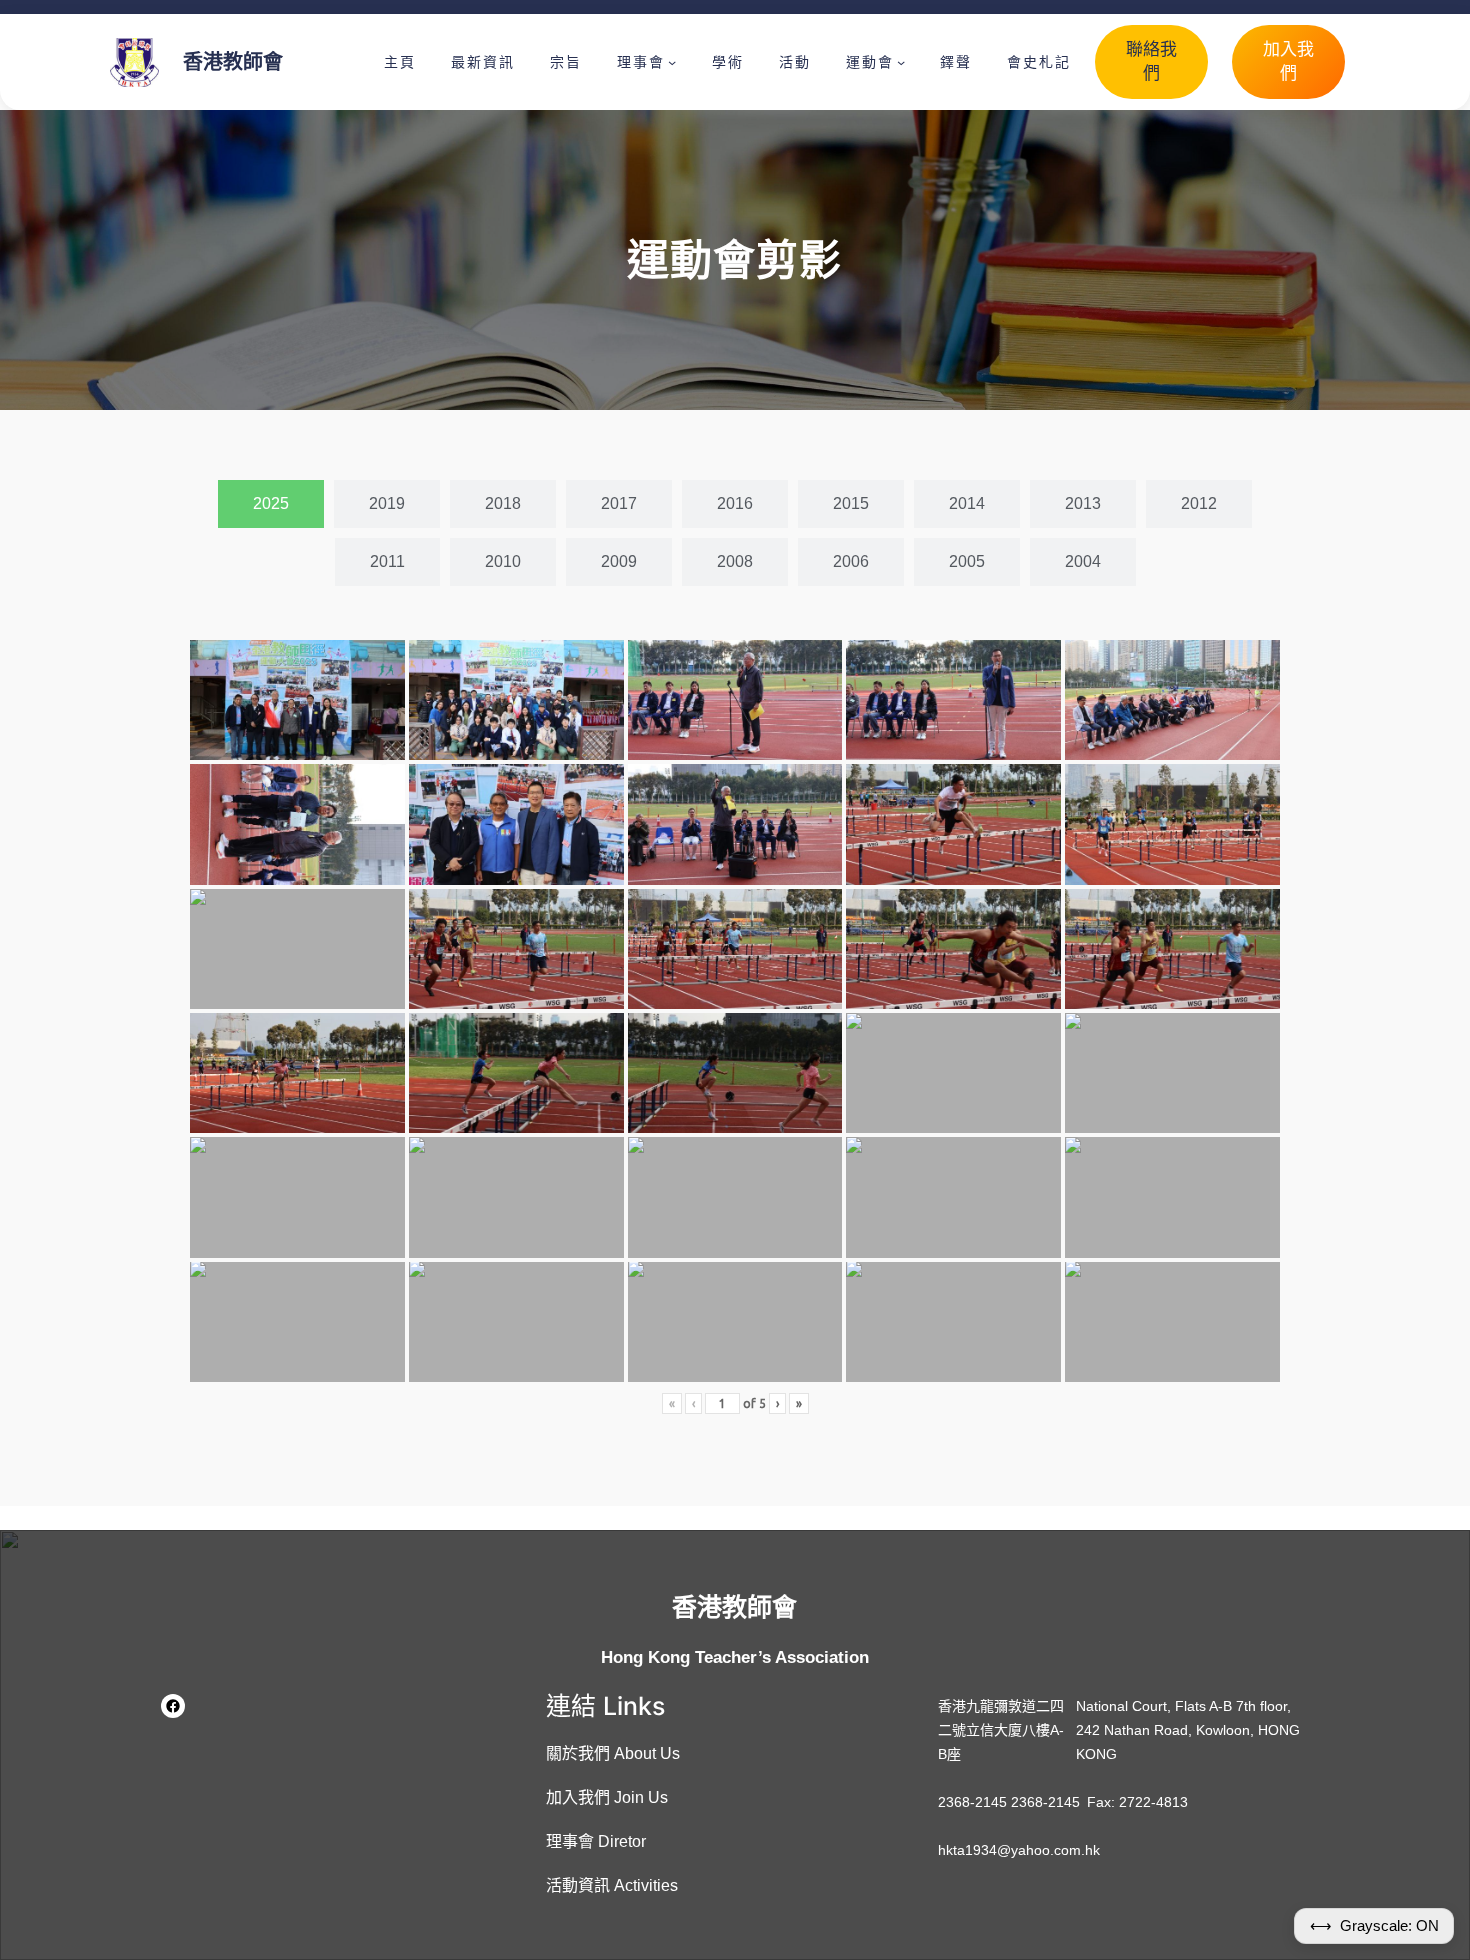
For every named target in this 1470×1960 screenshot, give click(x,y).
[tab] (271, 504)
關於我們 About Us (613, 1753)
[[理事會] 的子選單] (672, 62)
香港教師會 (233, 62)
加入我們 (1288, 61)
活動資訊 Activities (612, 1885)
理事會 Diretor (596, 1841)
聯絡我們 (1151, 61)
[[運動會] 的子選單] (901, 62)
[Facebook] (173, 1706)
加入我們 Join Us (607, 1797)
